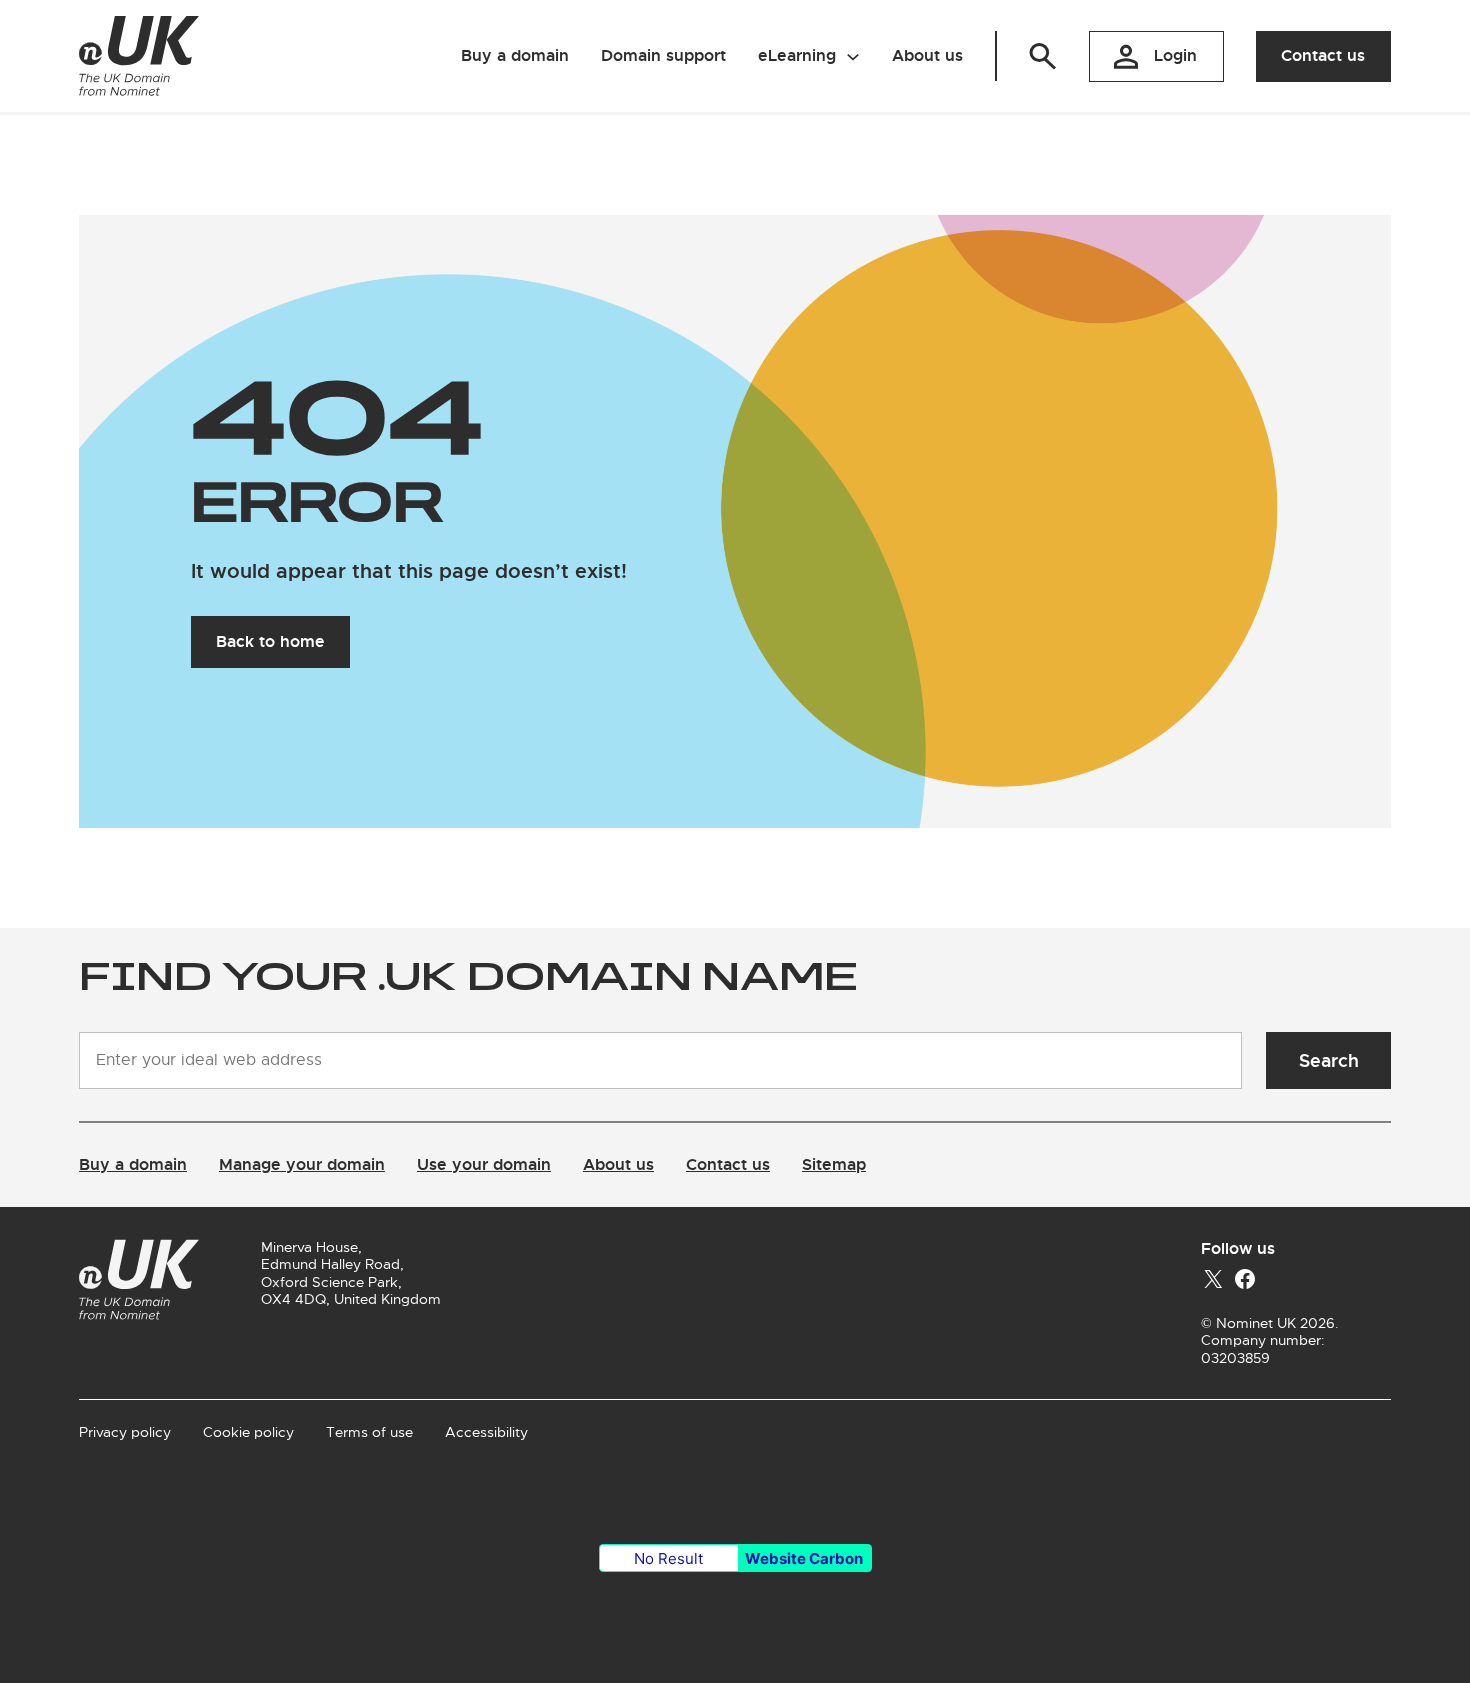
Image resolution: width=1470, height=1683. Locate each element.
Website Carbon (804, 1558)
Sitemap (834, 1164)
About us (618, 1164)
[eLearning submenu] (853, 56)
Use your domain (484, 1164)
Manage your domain (302, 1164)
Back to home (270, 641)
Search (1329, 1060)
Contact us (1323, 55)
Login (1175, 55)
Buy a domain (133, 1164)
